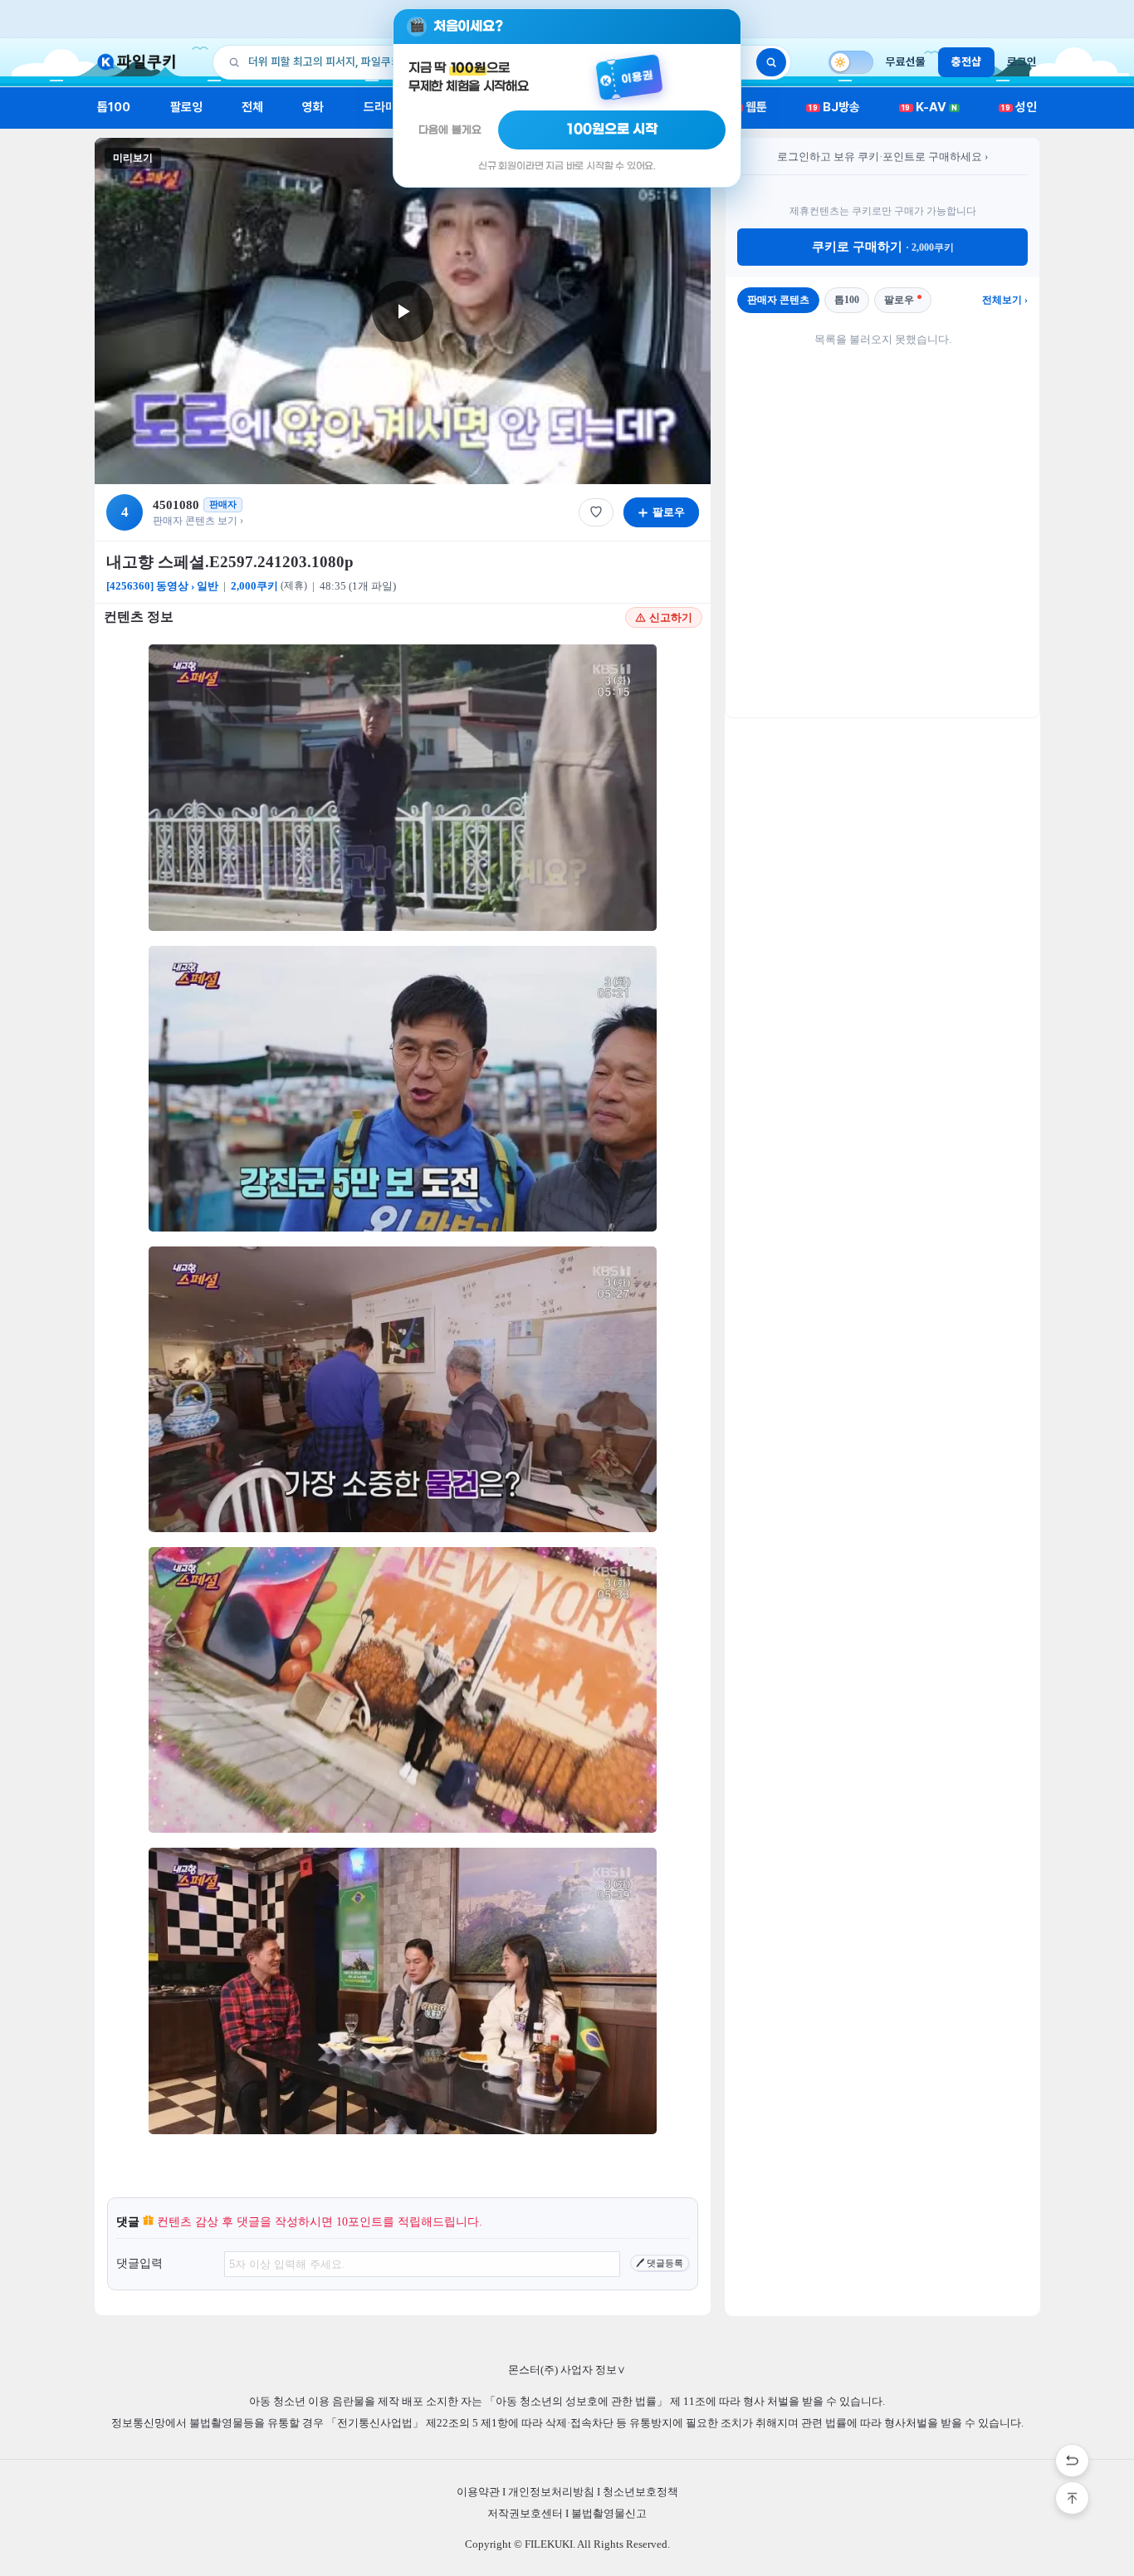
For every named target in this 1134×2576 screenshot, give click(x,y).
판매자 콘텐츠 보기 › (198, 521)
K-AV (929, 107)
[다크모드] (851, 62)
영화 (313, 107)
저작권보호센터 (525, 2513)
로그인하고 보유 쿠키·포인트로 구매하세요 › (882, 157)
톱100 (114, 107)
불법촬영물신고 (609, 2513)
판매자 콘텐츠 (778, 300)
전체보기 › (1005, 300)
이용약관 (478, 2492)
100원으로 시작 (612, 130)
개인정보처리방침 (551, 2492)
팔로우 (899, 300)
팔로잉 (186, 107)
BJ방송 (834, 107)
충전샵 (966, 61)
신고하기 (671, 617)
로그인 (1022, 61)
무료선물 (906, 61)
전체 (252, 107)
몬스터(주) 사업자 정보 (567, 2370)
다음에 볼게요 (450, 130)
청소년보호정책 (640, 2492)
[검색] (771, 62)
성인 (1019, 107)
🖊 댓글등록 (660, 2263)
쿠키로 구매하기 (883, 247)
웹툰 (750, 107)
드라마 (380, 107)
